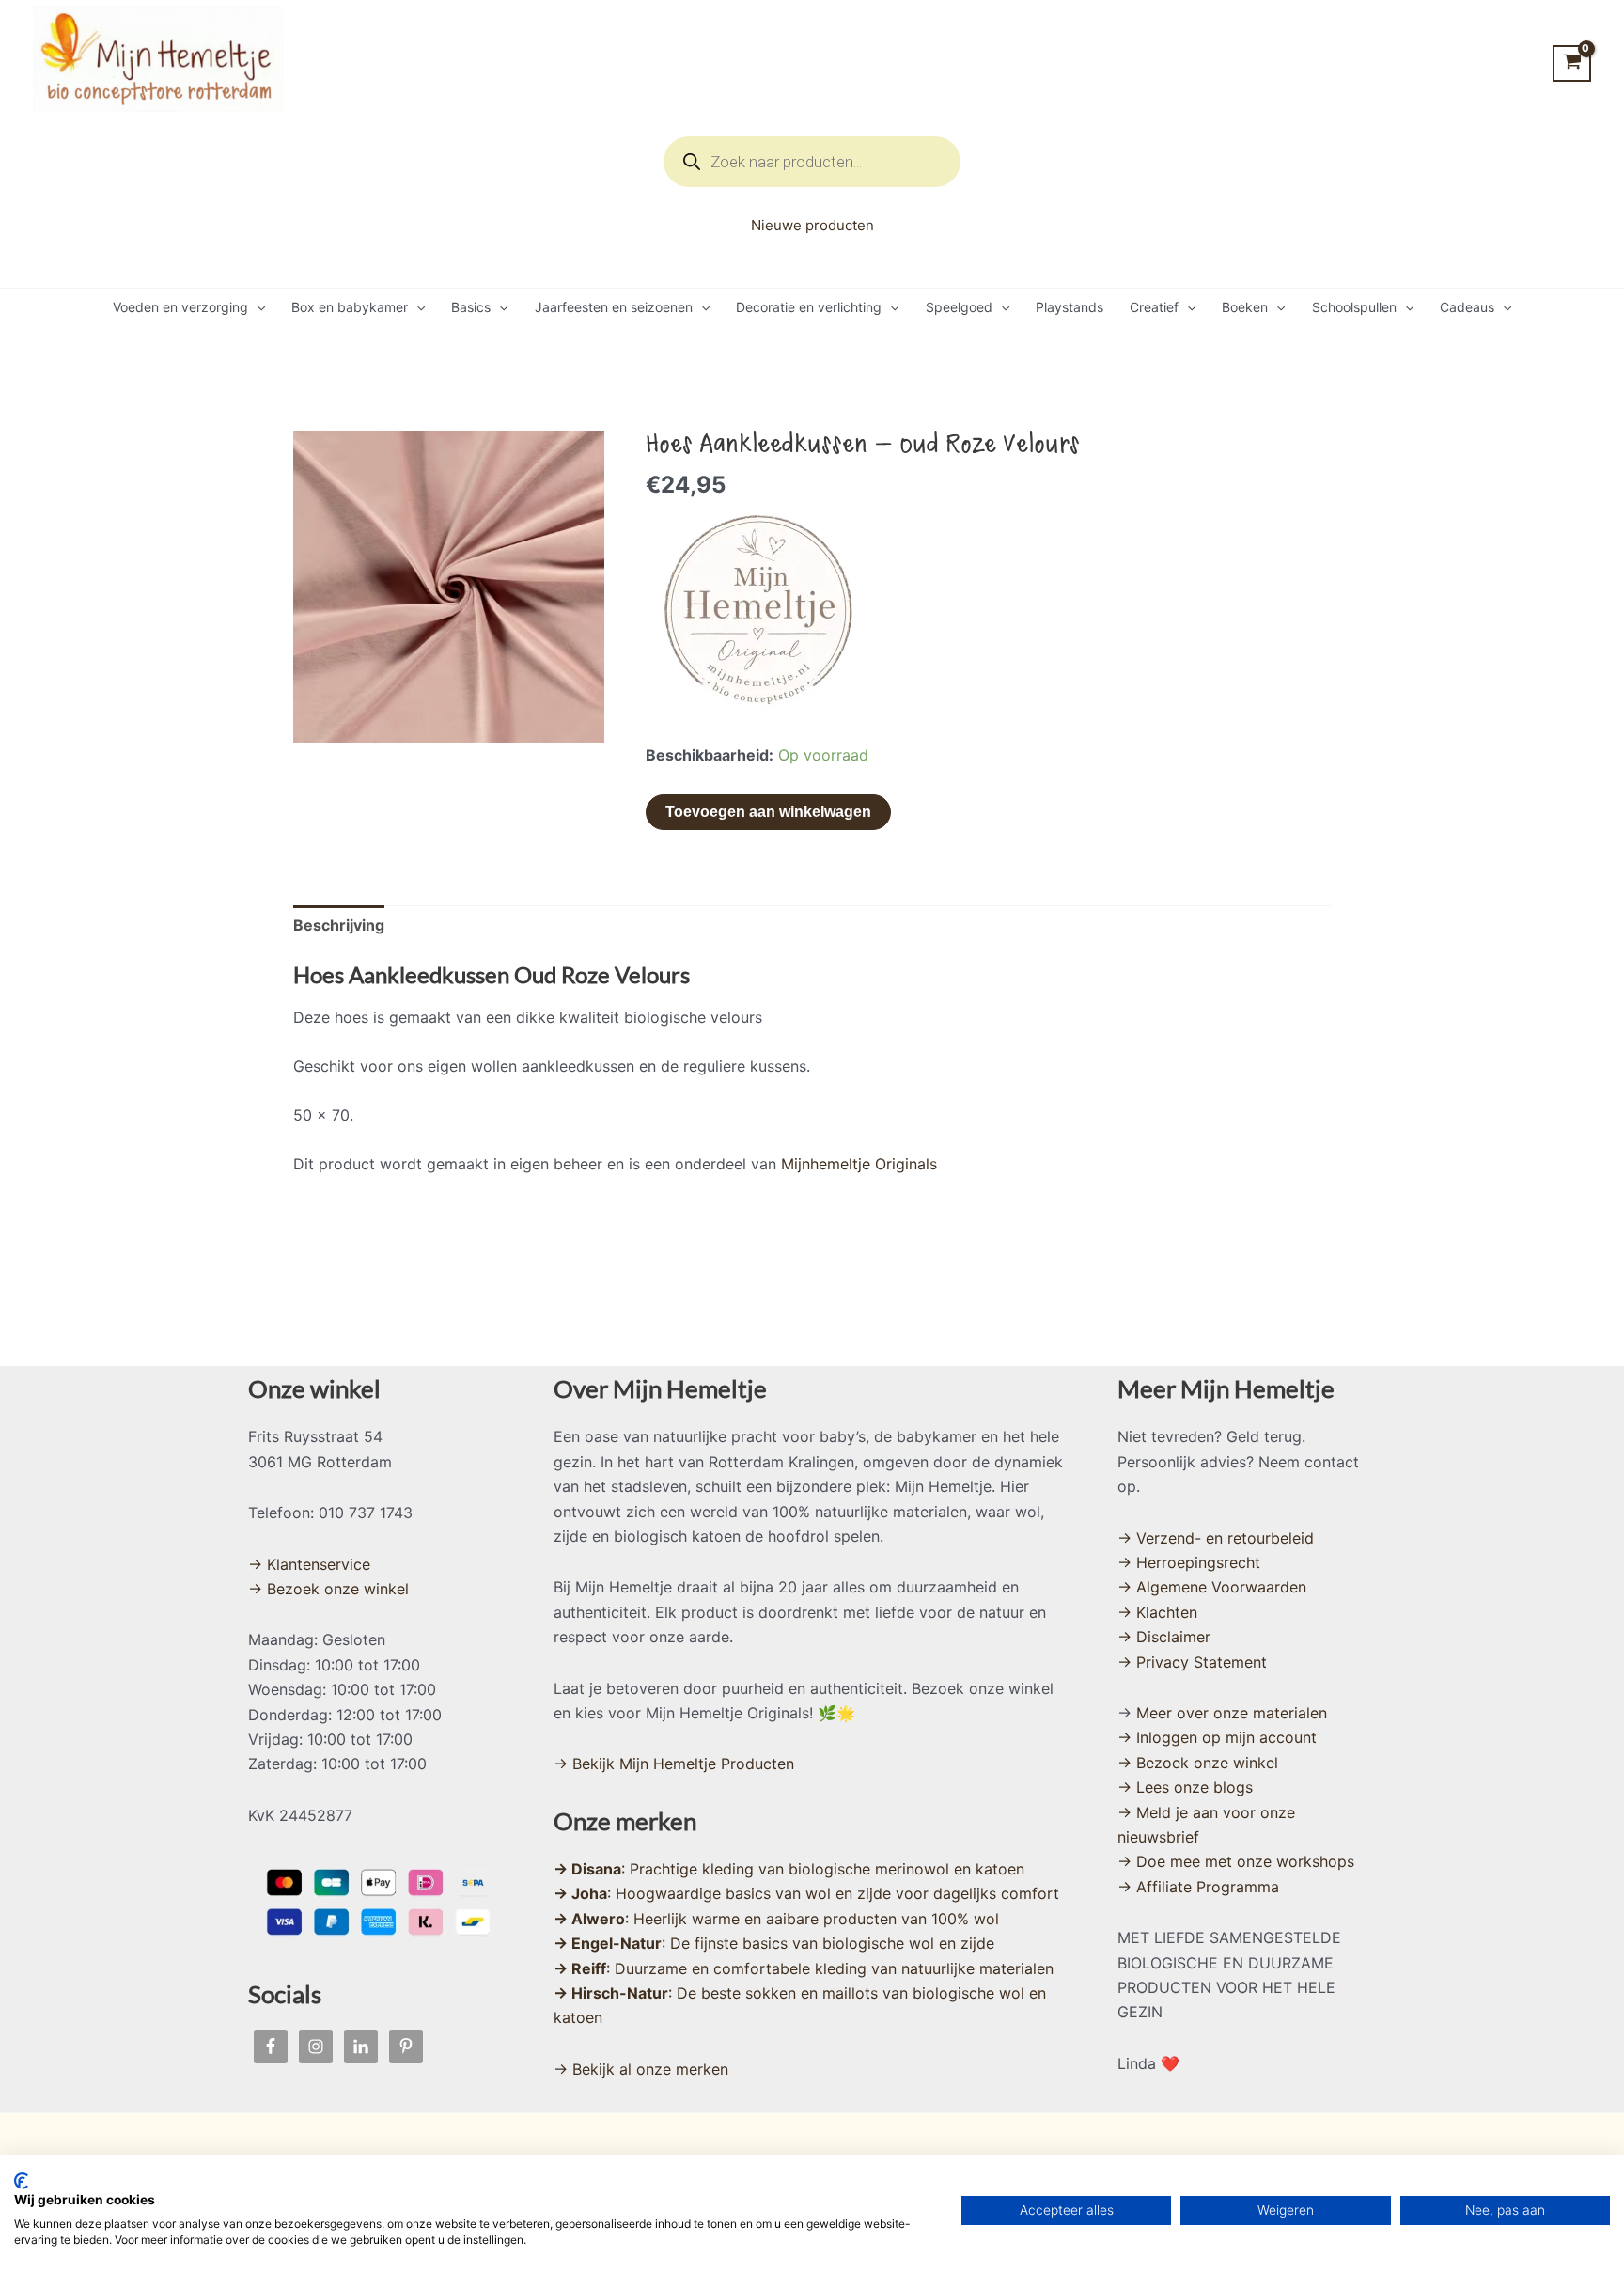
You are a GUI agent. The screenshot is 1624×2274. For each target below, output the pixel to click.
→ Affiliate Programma (1198, 1887)
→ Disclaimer (1164, 1637)
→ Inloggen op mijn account (1217, 1737)
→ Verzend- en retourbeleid (1216, 1538)
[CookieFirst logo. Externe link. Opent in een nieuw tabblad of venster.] (21, 2181)
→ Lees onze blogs (1185, 1787)
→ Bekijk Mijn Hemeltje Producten (674, 1764)
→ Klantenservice (309, 1564)
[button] (257, 307)
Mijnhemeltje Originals (859, 1164)
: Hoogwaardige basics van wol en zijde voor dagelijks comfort (806, 1893)
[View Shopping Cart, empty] (1572, 63)
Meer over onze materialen (1232, 1713)
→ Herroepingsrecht (1189, 1562)
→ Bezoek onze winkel (328, 1589)
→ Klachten (1157, 1612)
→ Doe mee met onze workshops (1236, 1861)
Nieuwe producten (812, 225)
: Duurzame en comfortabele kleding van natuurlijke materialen (804, 1968)
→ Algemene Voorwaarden (1212, 1587)
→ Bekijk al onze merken (641, 2069)
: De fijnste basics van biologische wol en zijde (774, 1943)
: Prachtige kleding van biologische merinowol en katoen (789, 1869)
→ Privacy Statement (1192, 1662)
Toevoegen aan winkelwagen (768, 812)
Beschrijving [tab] (339, 925)
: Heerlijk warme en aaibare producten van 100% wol (776, 1919)
